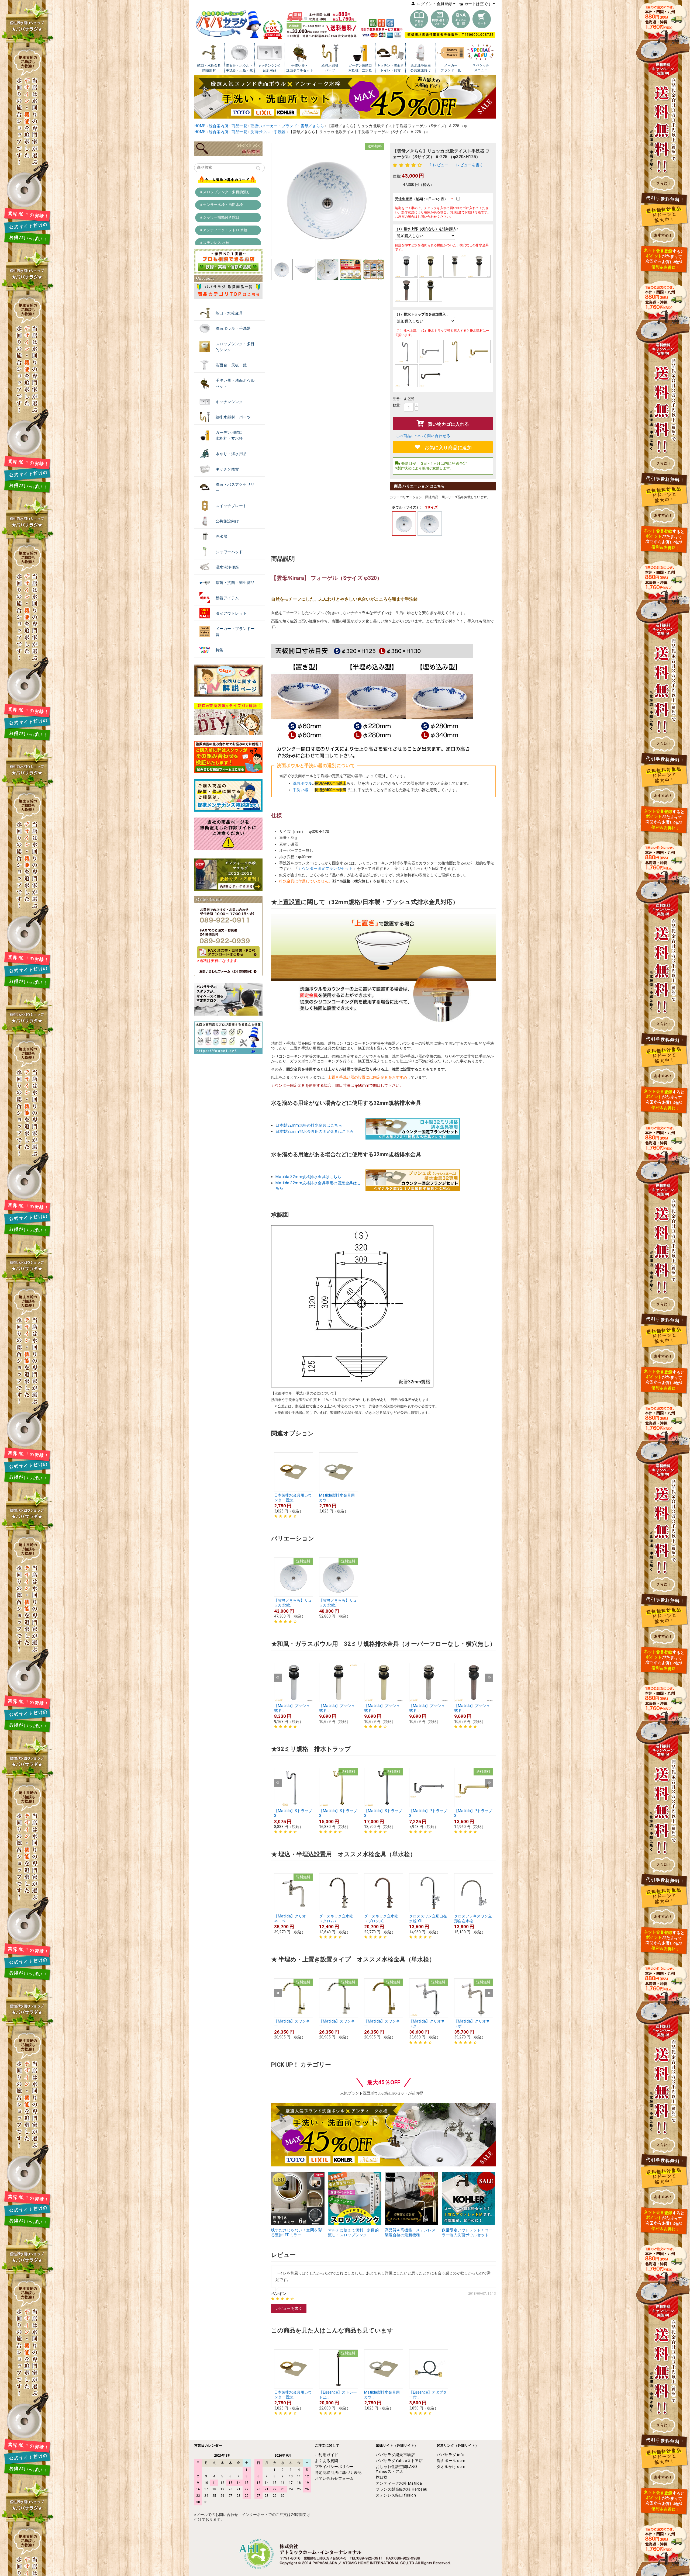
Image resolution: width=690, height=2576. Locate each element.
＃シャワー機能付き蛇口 (220, 217)
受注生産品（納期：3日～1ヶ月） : (423, 199)
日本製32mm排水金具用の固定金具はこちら (315, 1131)
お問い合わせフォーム (334, 2478)
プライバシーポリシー (334, 2467)
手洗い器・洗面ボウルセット (235, 383)
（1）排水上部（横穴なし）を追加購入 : (427, 229)
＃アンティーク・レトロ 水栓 (224, 230)
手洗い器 (303, 790)
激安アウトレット (231, 613)
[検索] (258, 169)
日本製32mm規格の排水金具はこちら (309, 1125)
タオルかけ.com (451, 2467)
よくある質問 (327, 2461)
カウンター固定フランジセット (325, 868)
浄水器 (222, 536)
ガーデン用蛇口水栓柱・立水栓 (229, 435)
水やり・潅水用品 (231, 454)
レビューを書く (470, 165)
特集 (220, 650)
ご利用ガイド (327, 2455)
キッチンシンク (229, 402)
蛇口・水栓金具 (229, 313)
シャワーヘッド (229, 552)
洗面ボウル (303, 783)
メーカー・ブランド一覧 (235, 632)
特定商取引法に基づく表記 (338, 2473)
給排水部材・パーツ (233, 417)
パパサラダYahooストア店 (399, 2461)
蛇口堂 (382, 2477)
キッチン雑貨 (227, 469)
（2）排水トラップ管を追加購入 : (421, 314)
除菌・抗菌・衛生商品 (235, 583)
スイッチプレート (231, 506)
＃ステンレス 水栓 (215, 243)
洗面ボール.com (451, 2461)
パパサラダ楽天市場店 (395, 2455)
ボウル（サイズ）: (406, 507)
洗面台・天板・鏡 (231, 365)
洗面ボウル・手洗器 (233, 328)
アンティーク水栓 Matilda (399, 2483)
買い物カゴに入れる (448, 424)
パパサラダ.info (451, 2455)
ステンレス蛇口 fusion (396, 2495)
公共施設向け (227, 521)
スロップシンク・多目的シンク (235, 347)
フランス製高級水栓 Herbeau (402, 2489)
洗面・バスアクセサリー (235, 487)
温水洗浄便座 (227, 567)
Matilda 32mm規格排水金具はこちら (308, 1177)
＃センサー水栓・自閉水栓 (221, 205)
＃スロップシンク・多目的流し (225, 192)
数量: (397, 405)
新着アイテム (227, 598)
